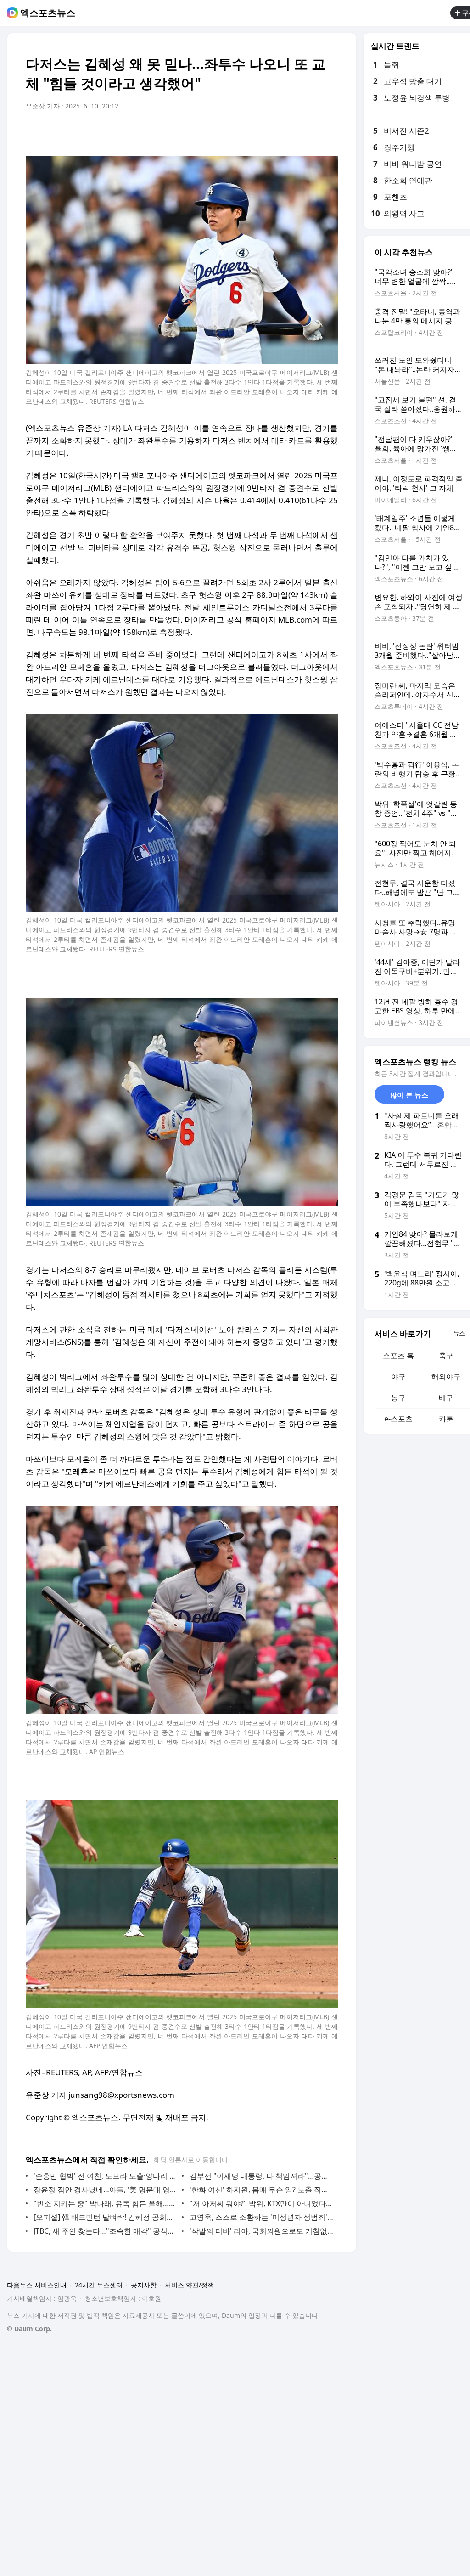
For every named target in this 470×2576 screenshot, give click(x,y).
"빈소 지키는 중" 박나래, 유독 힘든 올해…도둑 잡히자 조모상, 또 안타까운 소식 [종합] (105, 2203)
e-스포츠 (398, 1419)
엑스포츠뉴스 (48, 13)
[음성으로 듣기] (274, 132)
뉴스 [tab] (459, 1333)
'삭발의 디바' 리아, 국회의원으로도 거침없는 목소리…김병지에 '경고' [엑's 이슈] (261, 2231)
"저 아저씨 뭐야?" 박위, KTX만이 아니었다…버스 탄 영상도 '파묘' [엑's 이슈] (261, 2203)
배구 (446, 1398)
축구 (446, 1355)
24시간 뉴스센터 (99, 2285)
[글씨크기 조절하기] (310, 132)
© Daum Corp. (29, 2329)
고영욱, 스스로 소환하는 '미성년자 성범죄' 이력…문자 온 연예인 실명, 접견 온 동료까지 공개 (261, 2217)
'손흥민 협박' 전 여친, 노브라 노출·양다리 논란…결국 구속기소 (105, 2176)
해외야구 (446, 1376)
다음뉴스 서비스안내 (37, 2285)
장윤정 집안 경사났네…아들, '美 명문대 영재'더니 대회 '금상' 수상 (105, 2190)
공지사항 (144, 2285)
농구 (398, 1398)
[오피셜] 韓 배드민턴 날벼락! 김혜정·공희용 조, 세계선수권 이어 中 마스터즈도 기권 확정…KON (105, 2217)
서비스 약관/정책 (189, 2285)
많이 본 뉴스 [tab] (409, 1095)
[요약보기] (255, 132)
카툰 (446, 1419)
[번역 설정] (292, 132)
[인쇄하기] (329, 132)
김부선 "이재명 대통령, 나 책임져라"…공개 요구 (261, 2176)
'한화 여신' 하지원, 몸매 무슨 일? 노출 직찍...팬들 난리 (261, 2190)
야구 (398, 1376)
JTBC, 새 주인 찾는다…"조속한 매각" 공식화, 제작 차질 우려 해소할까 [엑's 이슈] (105, 2231)
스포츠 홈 (398, 1355)
